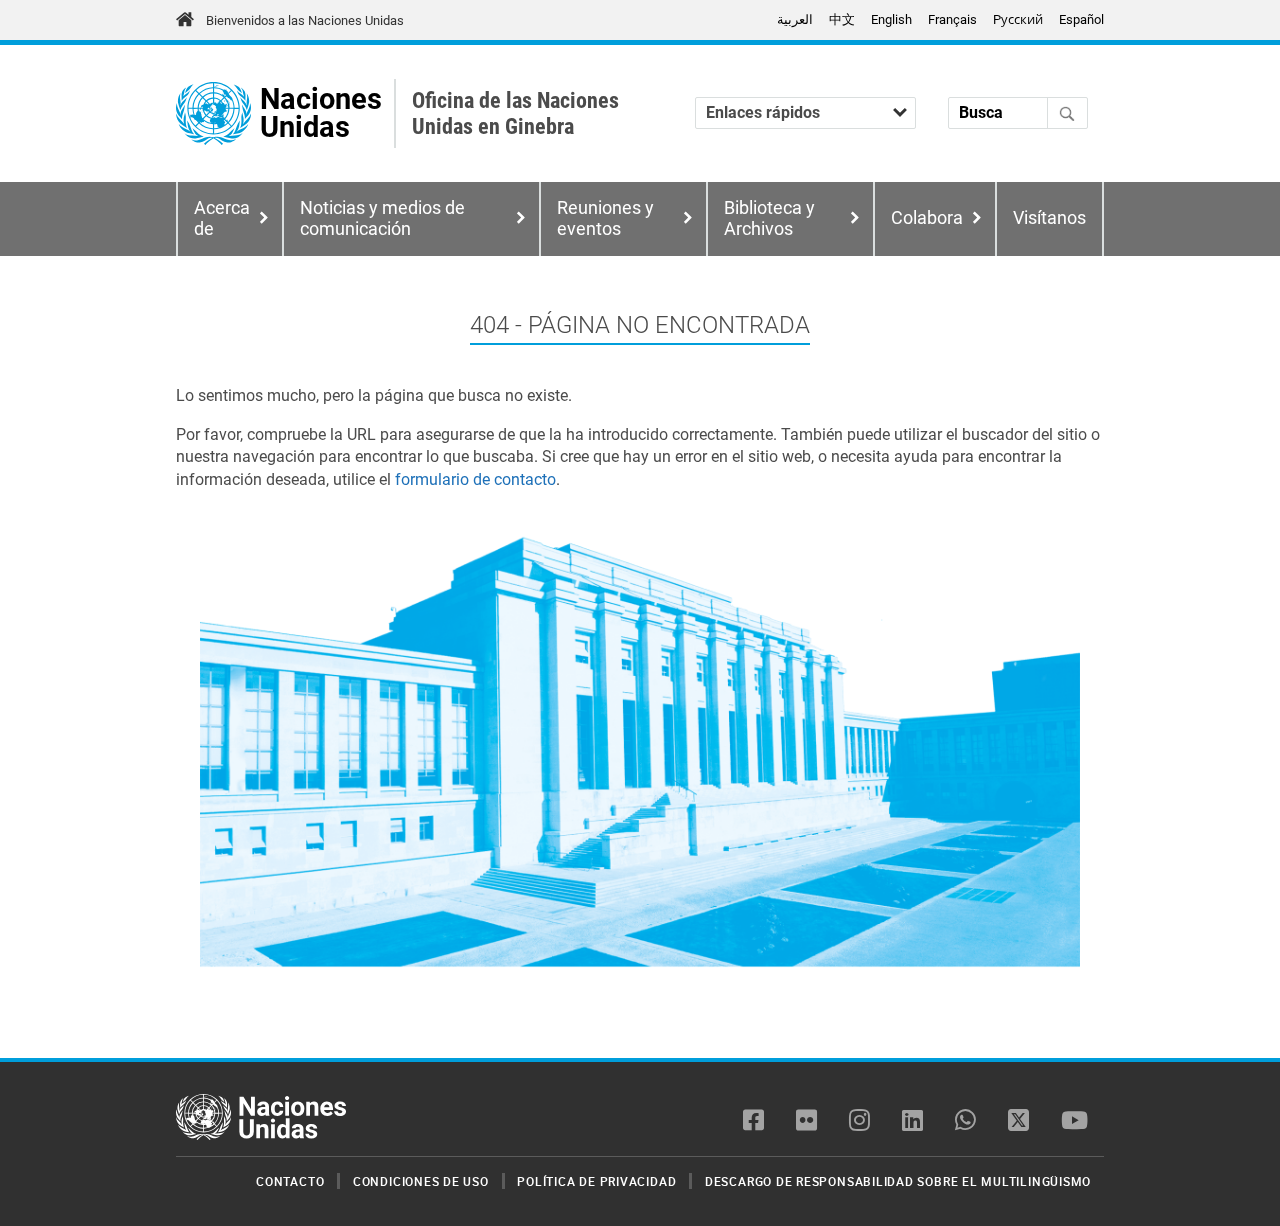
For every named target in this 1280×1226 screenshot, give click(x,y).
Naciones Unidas (321, 113)
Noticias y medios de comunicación (382, 218)
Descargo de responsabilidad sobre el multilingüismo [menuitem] (898, 1181)
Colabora (927, 218)
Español (1081, 19)
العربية (795, 19)
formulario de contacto (475, 479)
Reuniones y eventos (605, 218)
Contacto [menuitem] (290, 1181)
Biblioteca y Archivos (769, 218)
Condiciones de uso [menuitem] (421, 1181)
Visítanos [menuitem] (1049, 218)
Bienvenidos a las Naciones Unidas (305, 20)
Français (952, 19)
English (891, 19)
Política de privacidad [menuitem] (596, 1181)
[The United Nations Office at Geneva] (213, 113)
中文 (842, 19)
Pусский (1018, 19)
